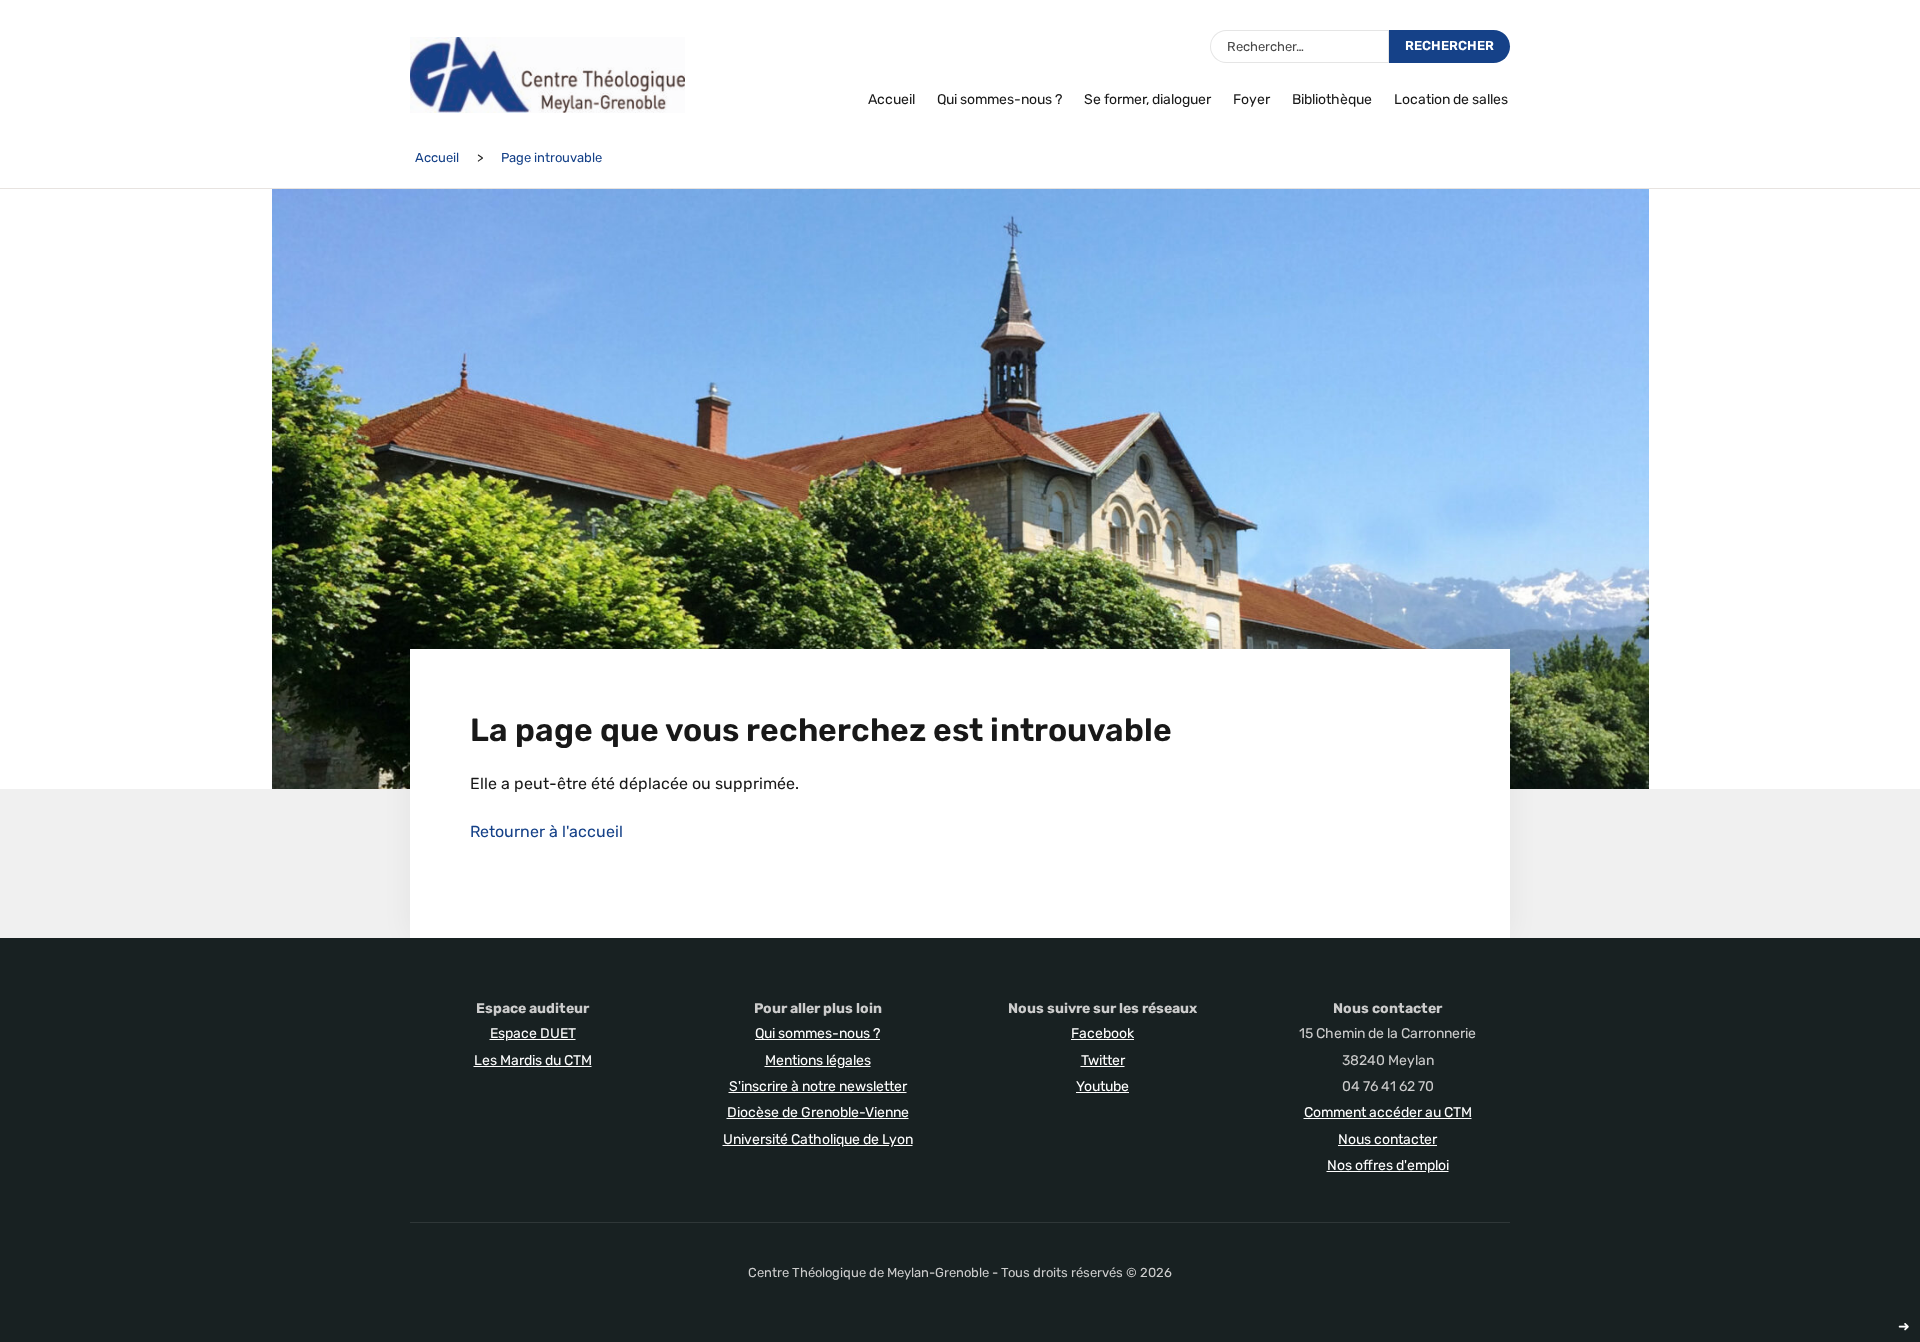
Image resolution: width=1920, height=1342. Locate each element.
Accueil (891, 99)
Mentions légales (818, 1060)
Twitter (1103, 1060)
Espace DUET (533, 1033)
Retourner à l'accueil (546, 831)
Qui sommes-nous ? (999, 99)
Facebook (1102, 1033)
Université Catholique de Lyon (818, 1139)
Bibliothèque (1332, 99)
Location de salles (1451, 99)
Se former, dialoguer (1147, 99)
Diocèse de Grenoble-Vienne (818, 1112)
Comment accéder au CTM (1388, 1112)
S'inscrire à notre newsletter (818, 1086)
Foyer (1251, 99)
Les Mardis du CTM (533, 1060)
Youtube (1102, 1086)
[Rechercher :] (1299, 46)
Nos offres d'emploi (1388, 1165)
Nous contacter (1387, 1139)
